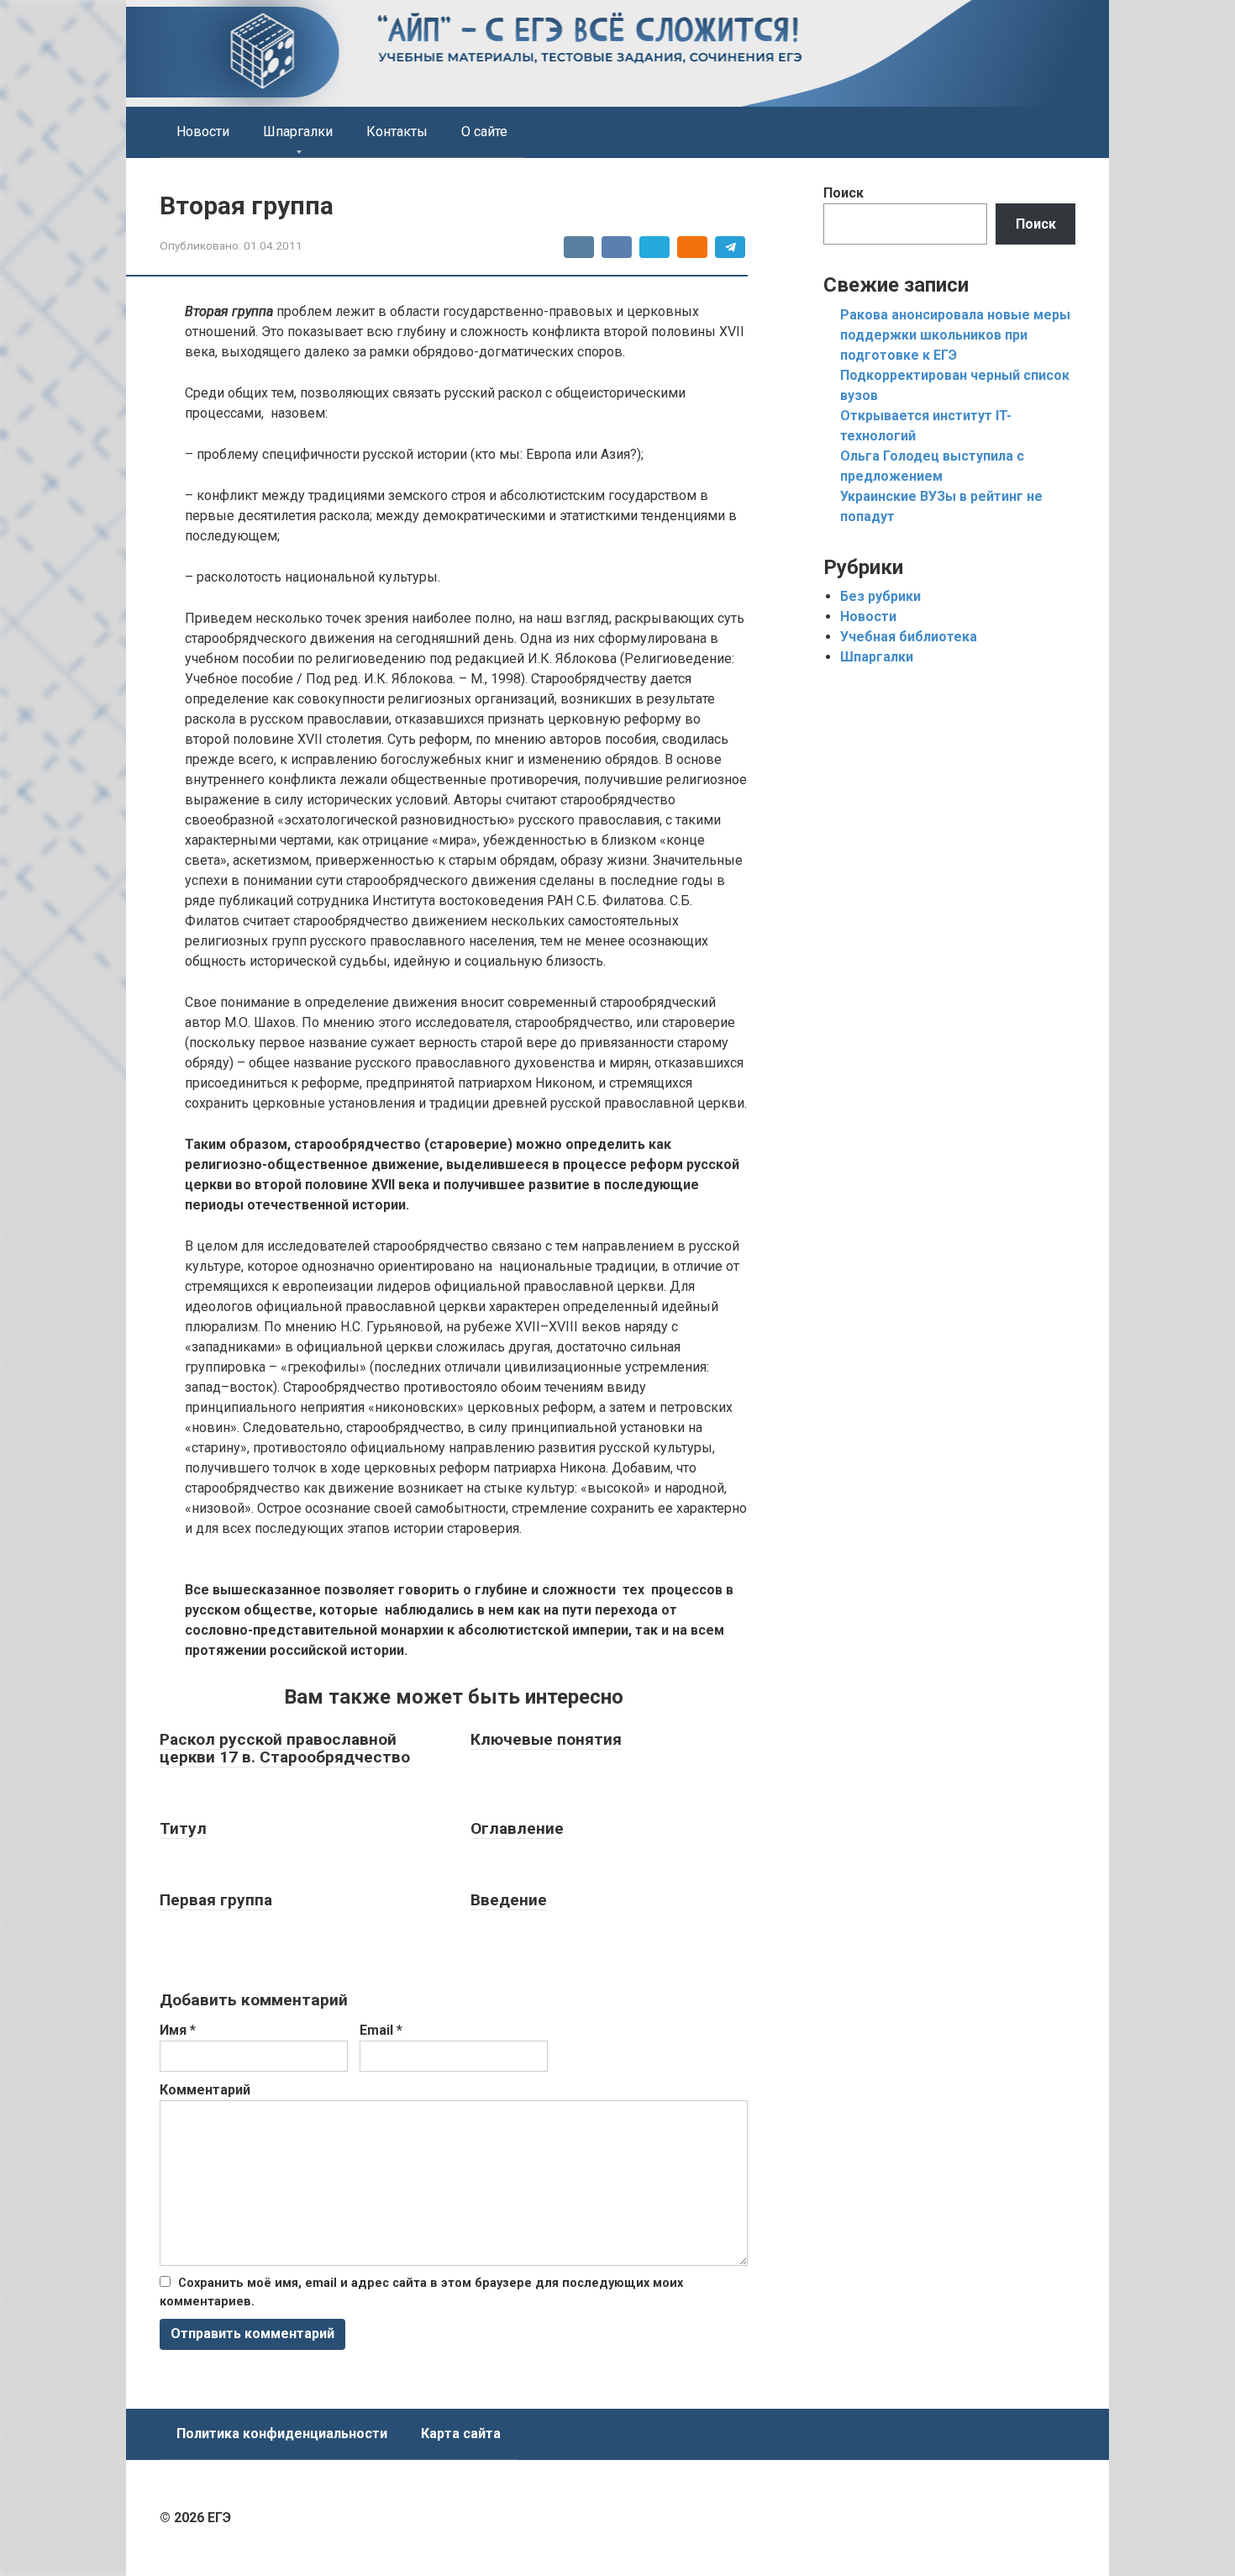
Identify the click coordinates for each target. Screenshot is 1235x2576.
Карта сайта (461, 2434)
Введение (509, 1900)
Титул (183, 1828)
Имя (178, 2030)
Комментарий (205, 2090)
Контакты (397, 132)
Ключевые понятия (546, 1739)
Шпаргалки (298, 132)
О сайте (484, 132)
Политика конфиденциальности (282, 2434)
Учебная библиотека (909, 637)
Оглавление (517, 1828)
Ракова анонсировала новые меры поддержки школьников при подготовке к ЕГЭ (955, 335)
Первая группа (216, 1900)
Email (381, 2030)
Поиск (843, 193)
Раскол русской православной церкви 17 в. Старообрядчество (285, 1748)
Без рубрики (880, 596)
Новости (203, 132)
